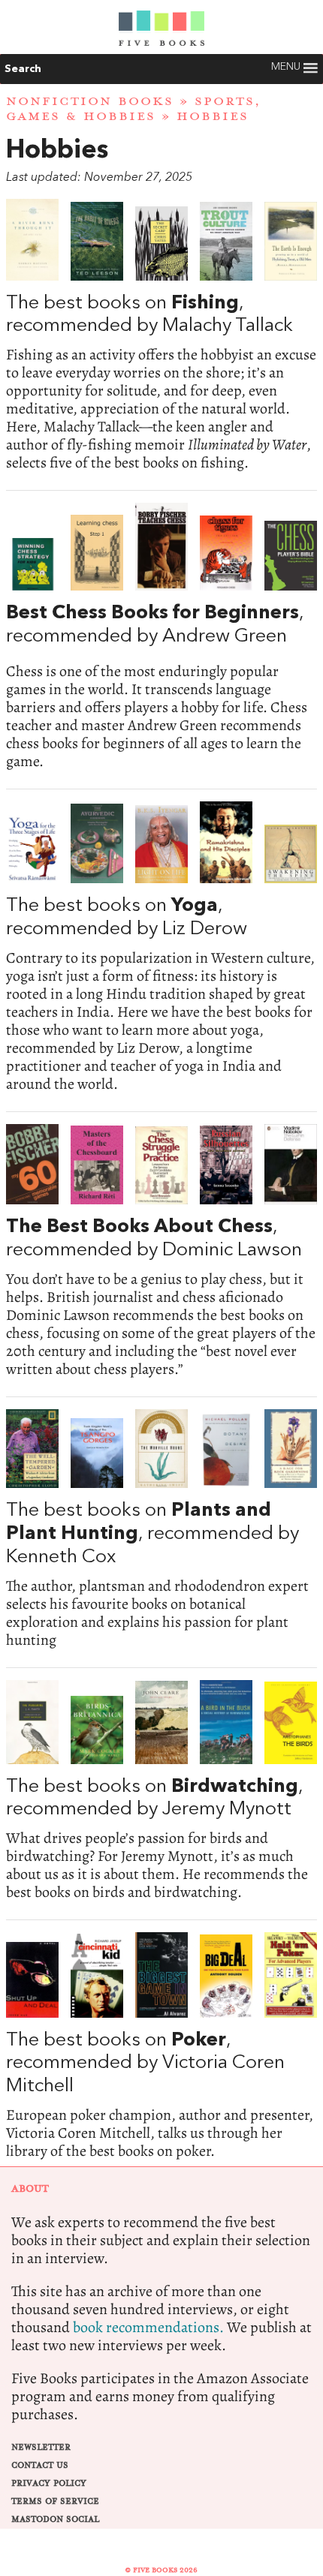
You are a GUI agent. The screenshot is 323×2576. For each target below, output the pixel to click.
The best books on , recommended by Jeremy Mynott (161, 1791)
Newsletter (41, 2447)
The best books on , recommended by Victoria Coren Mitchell (161, 2046)
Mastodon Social (55, 2519)
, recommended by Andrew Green (161, 636)
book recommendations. (148, 2327)
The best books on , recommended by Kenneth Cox (161, 1529)
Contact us (40, 2465)
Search (23, 69)
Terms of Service (55, 2501)
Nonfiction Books (90, 101)
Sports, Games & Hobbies (134, 108)
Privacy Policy (49, 2483)
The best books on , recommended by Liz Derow (161, 947)
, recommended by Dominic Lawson (161, 1251)
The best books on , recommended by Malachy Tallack (161, 335)
